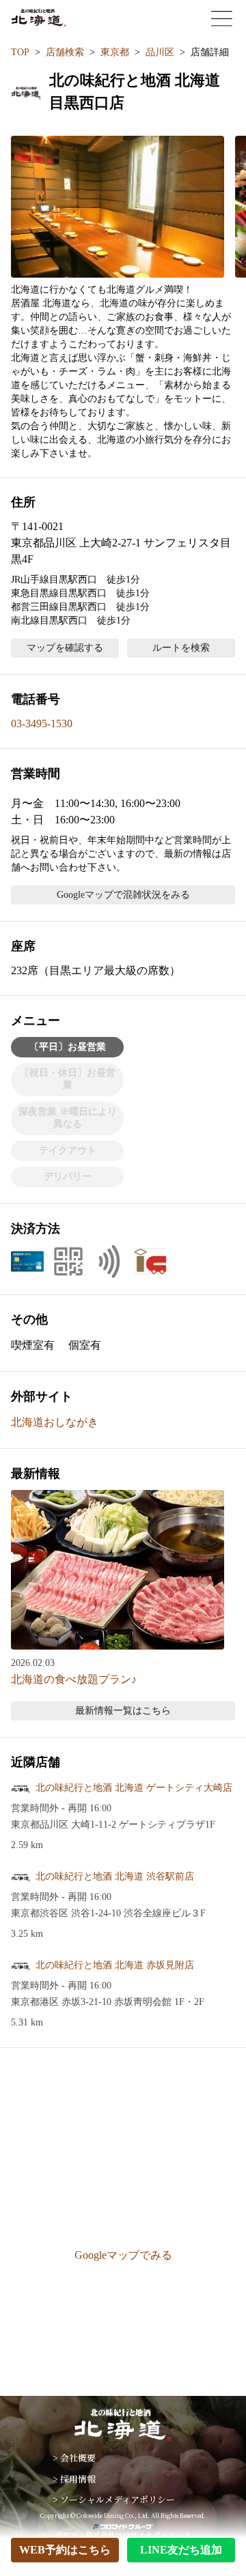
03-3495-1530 (42, 723)
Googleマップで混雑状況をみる (123, 895)
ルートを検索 (181, 648)
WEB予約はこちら (65, 2550)
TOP (20, 52)
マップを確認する (65, 648)
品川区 (160, 52)
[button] (118, 207)
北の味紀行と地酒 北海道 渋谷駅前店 (115, 1876)
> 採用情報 (74, 2479)
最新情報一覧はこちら (123, 1711)
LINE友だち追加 (181, 2550)
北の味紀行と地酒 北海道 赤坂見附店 (115, 1965)
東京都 (115, 52)
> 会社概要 (74, 2458)
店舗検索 (65, 52)
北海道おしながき (55, 1422)
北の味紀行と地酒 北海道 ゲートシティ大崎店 (134, 1788)
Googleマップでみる (123, 2255)
